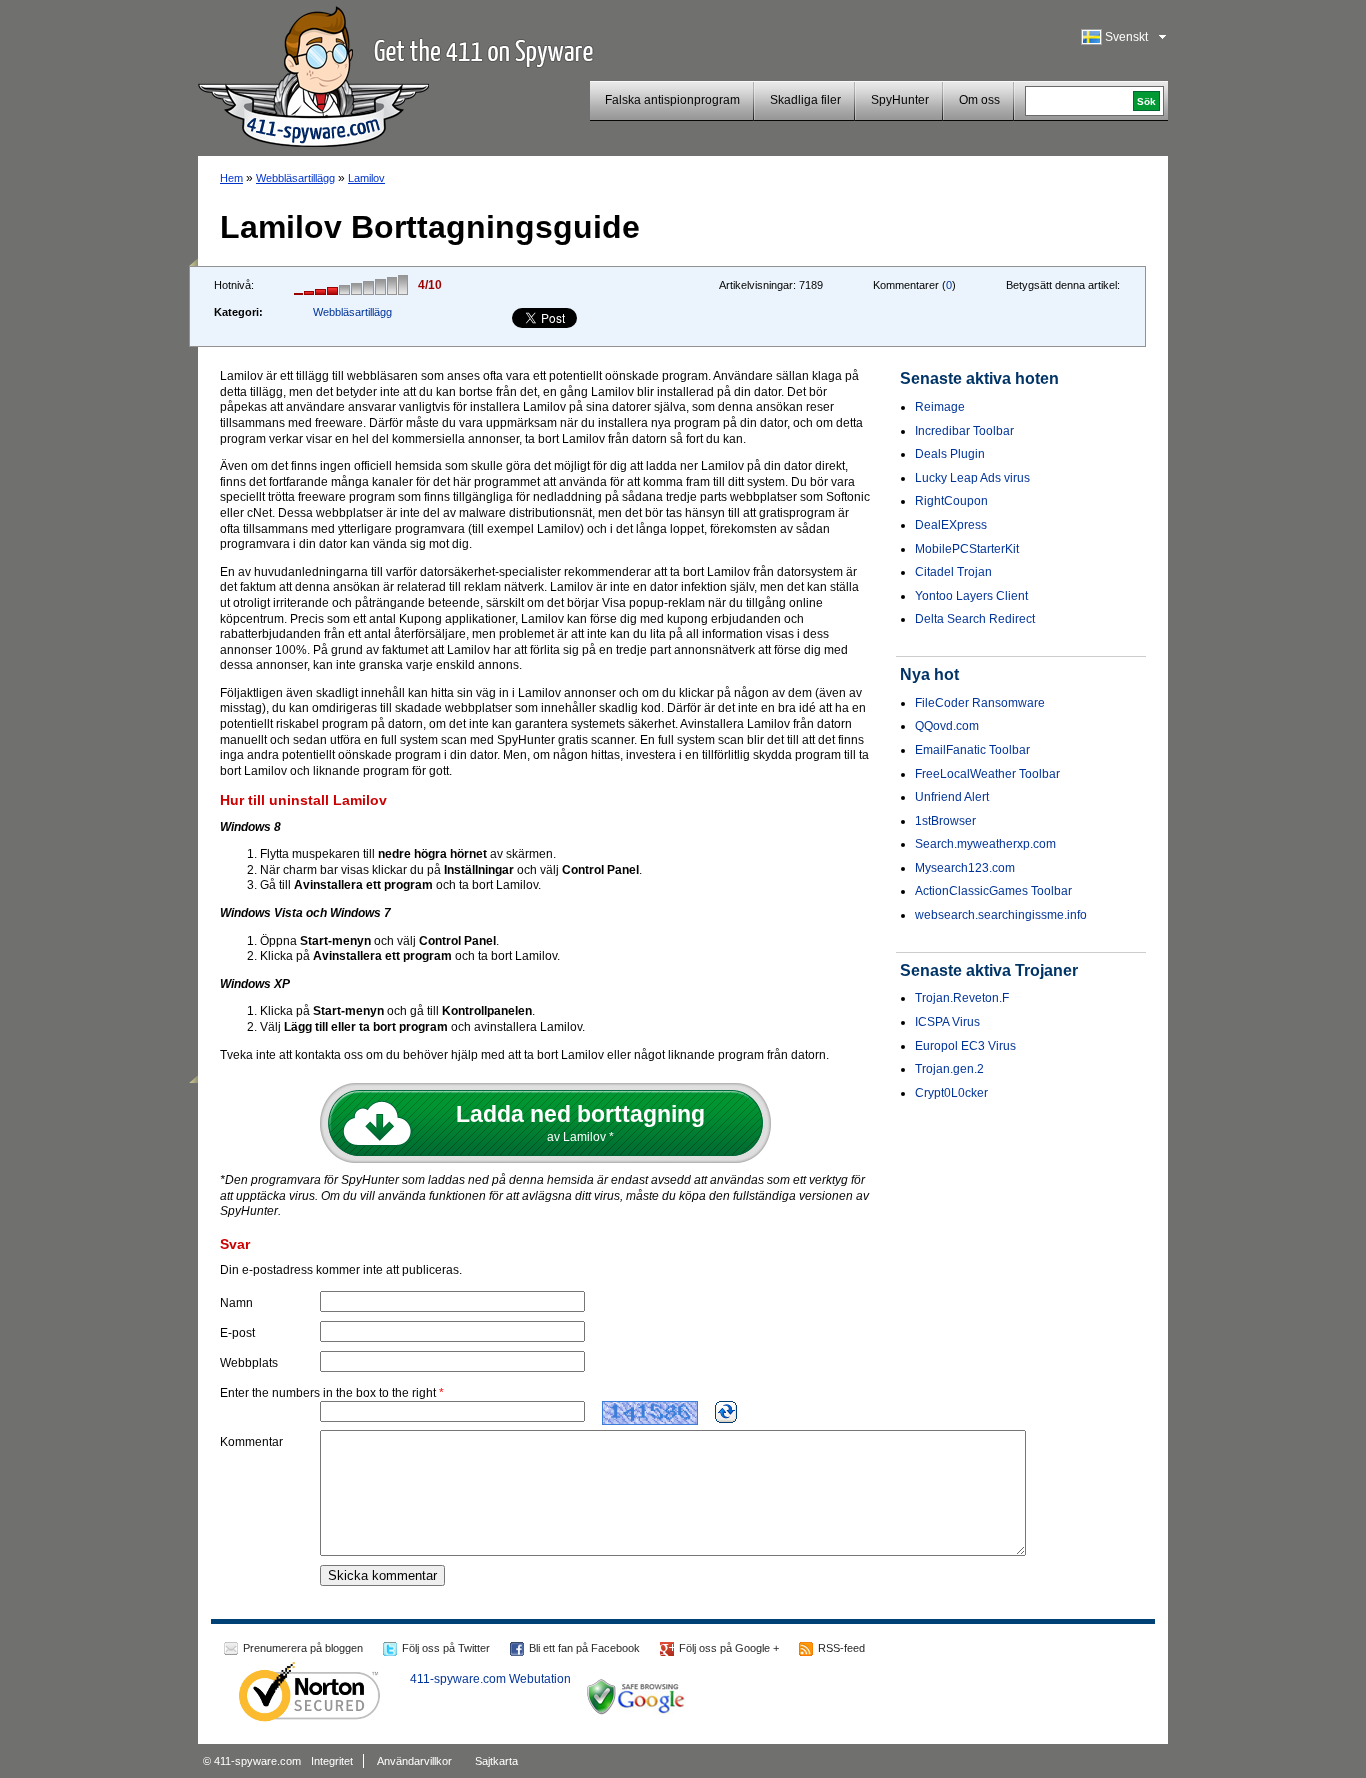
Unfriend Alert (952, 797)
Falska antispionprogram (672, 100)
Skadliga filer (805, 100)
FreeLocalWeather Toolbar (987, 774)
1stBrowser (945, 821)
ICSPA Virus (947, 1022)
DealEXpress (951, 525)
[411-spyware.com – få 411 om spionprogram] (313, 74)
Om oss (979, 100)
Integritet (332, 1761)
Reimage (940, 407)
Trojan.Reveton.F (962, 998)
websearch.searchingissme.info (1001, 915)
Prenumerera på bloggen (303, 1648)
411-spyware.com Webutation (490, 1679)
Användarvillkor (414, 1761)
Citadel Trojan (953, 572)
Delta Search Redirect (975, 619)
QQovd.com (947, 726)
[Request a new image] (726, 1412)
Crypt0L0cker (951, 1093)
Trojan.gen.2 (949, 1069)
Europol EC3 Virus (965, 1046)
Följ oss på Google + (729, 1648)
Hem (231, 178)
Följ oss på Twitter (446, 1648)
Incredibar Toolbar (964, 431)
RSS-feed (841, 1648)
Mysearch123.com (965, 868)
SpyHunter (900, 100)
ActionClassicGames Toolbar (993, 891)
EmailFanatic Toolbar (972, 750)
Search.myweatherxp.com (985, 844)
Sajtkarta (496, 1761)
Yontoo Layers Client (971, 596)
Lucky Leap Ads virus (972, 478)
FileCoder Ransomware (980, 703)
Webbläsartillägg (295, 178)
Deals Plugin (950, 454)
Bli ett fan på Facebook (584, 1648)
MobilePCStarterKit (967, 549)
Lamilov (366, 178)
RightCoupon (951, 501)
